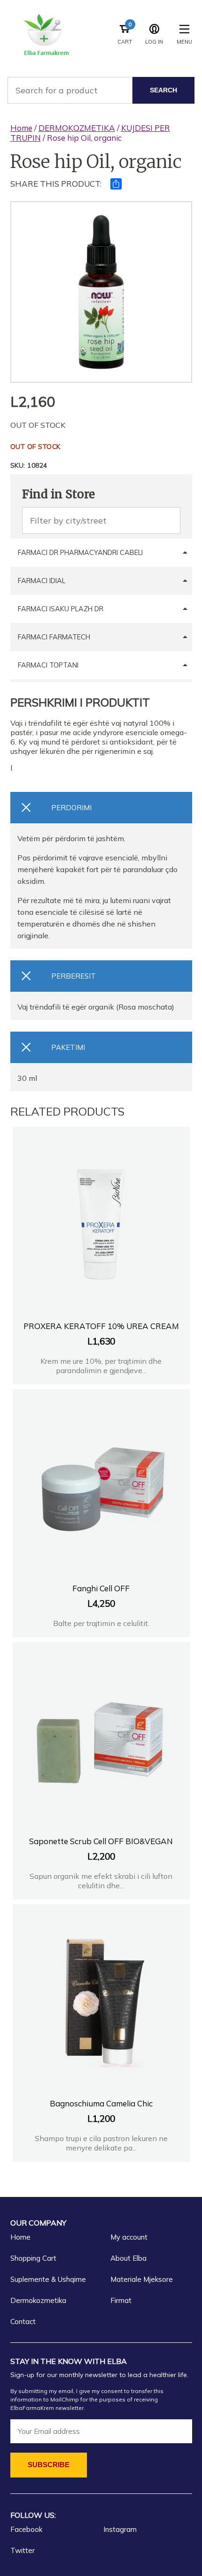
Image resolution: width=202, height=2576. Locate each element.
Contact (23, 2321)
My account (129, 2237)
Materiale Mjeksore (142, 2279)
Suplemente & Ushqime (48, 2279)
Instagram (120, 2529)
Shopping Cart (33, 2258)
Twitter (23, 2550)
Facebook (26, 2529)
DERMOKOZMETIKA (77, 128)
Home (21, 128)
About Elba (128, 2258)
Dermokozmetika (38, 2300)
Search (163, 90)
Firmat (121, 2300)
